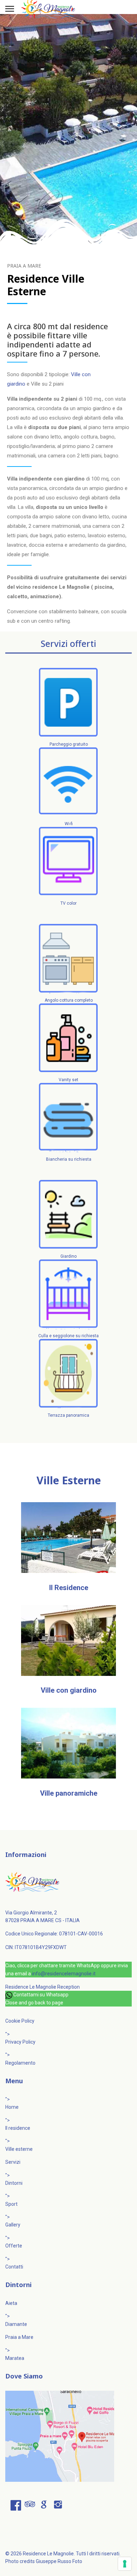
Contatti (14, 2267)
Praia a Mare (19, 2337)
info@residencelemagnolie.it (64, 1974)
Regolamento (20, 2063)
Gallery (13, 2225)
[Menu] (10, 9)
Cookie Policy (20, 2021)
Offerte (14, 2246)
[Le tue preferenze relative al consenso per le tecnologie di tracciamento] (125, 2564)
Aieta (11, 2303)
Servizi (13, 2162)
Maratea (15, 2358)
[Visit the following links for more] (16, 2505)
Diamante (16, 2324)
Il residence (18, 2128)
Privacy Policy (20, 2042)
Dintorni (14, 2183)
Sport (11, 2204)
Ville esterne (19, 2149)
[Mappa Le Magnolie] (68, 2436)
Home (12, 2107)
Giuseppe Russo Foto (59, 2561)
